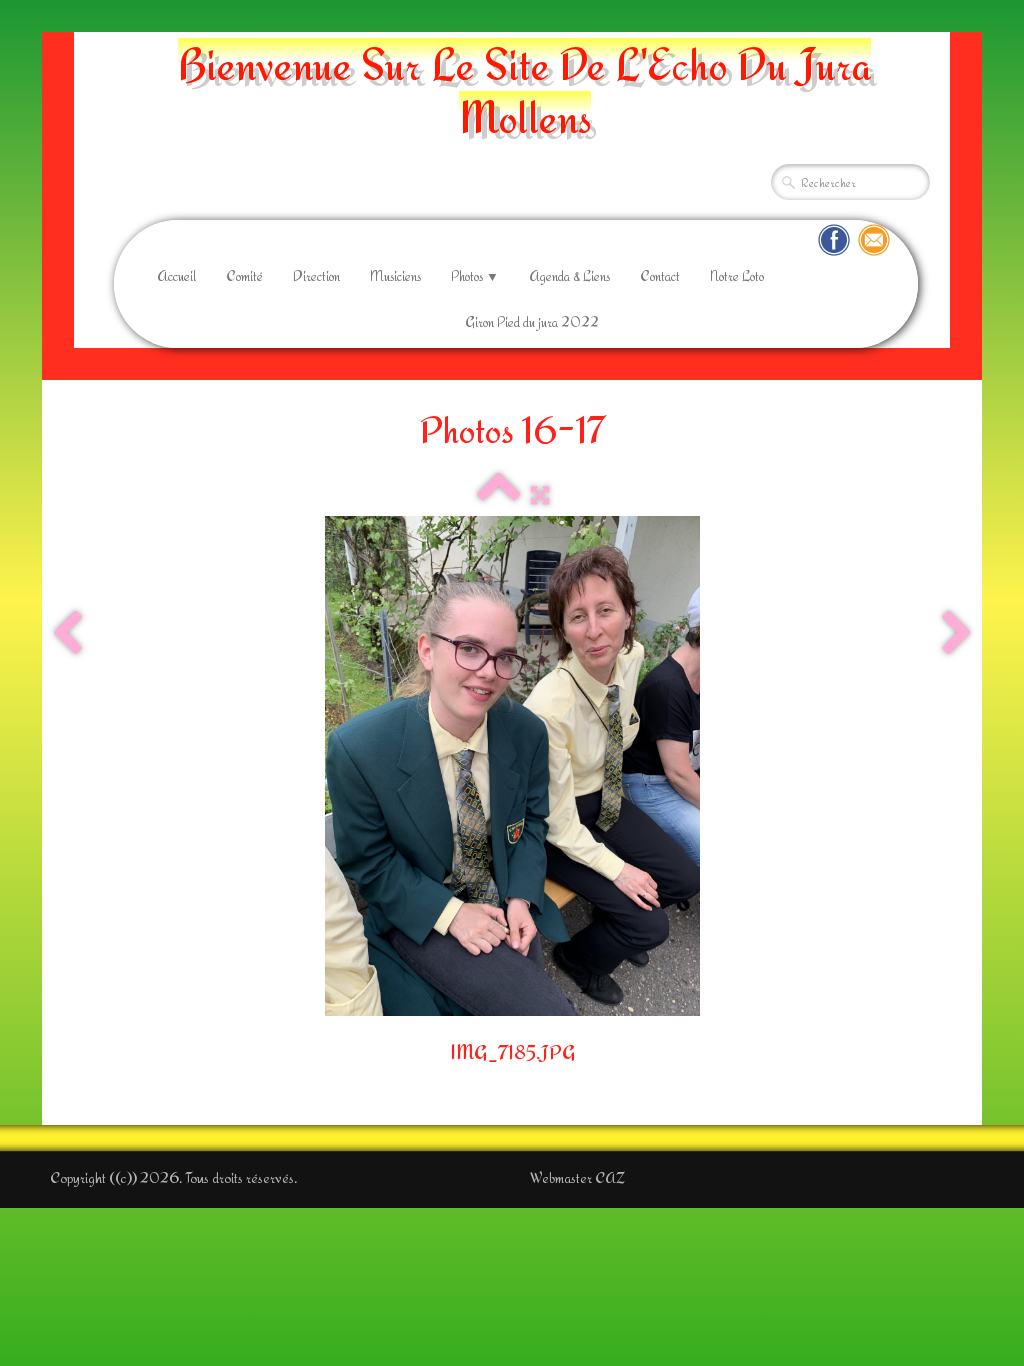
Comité (244, 276)
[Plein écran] (540, 495)
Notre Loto (737, 276)
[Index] (499, 495)
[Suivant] (957, 634)
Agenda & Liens (569, 276)
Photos (475, 276)
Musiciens (395, 276)
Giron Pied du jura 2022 (532, 322)
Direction (316, 276)
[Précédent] (67, 634)
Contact (660, 276)
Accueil (176, 276)
